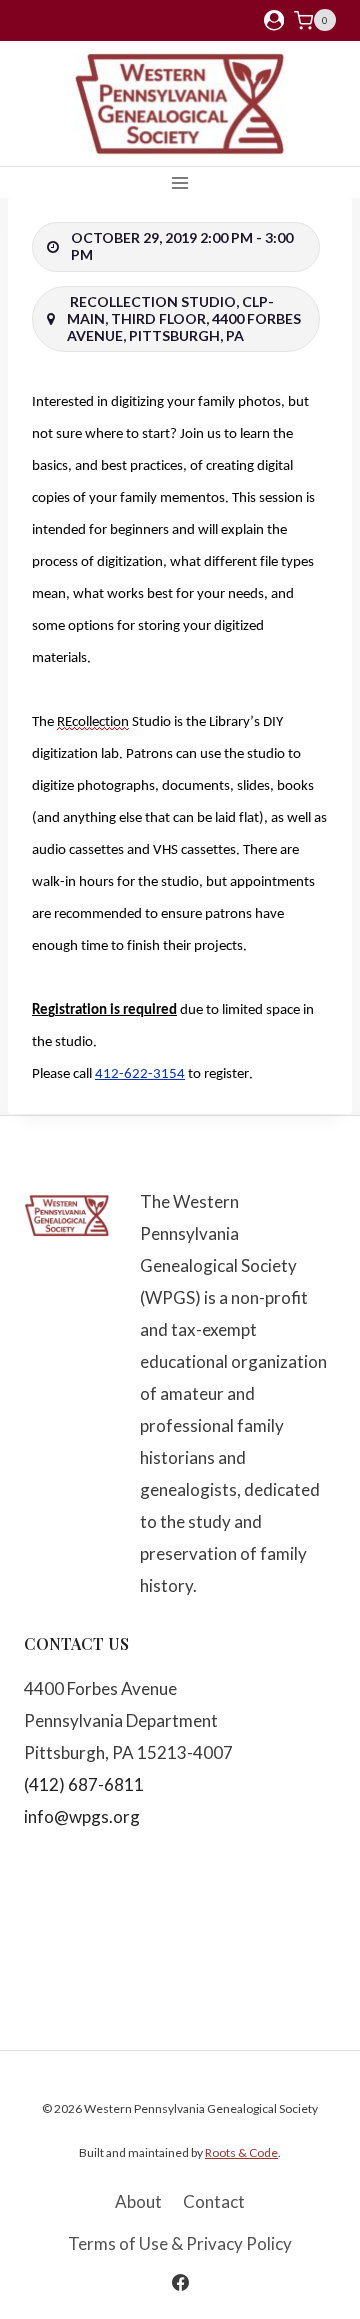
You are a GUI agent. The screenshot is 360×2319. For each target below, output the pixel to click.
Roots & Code (241, 2152)
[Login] (274, 20)
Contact (214, 2201)
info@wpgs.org (82, 1816)
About (138, 2201)
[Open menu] (180, 182)
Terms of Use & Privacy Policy (180, 2243)
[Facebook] (180, 2282)
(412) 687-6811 (84, 1784)
